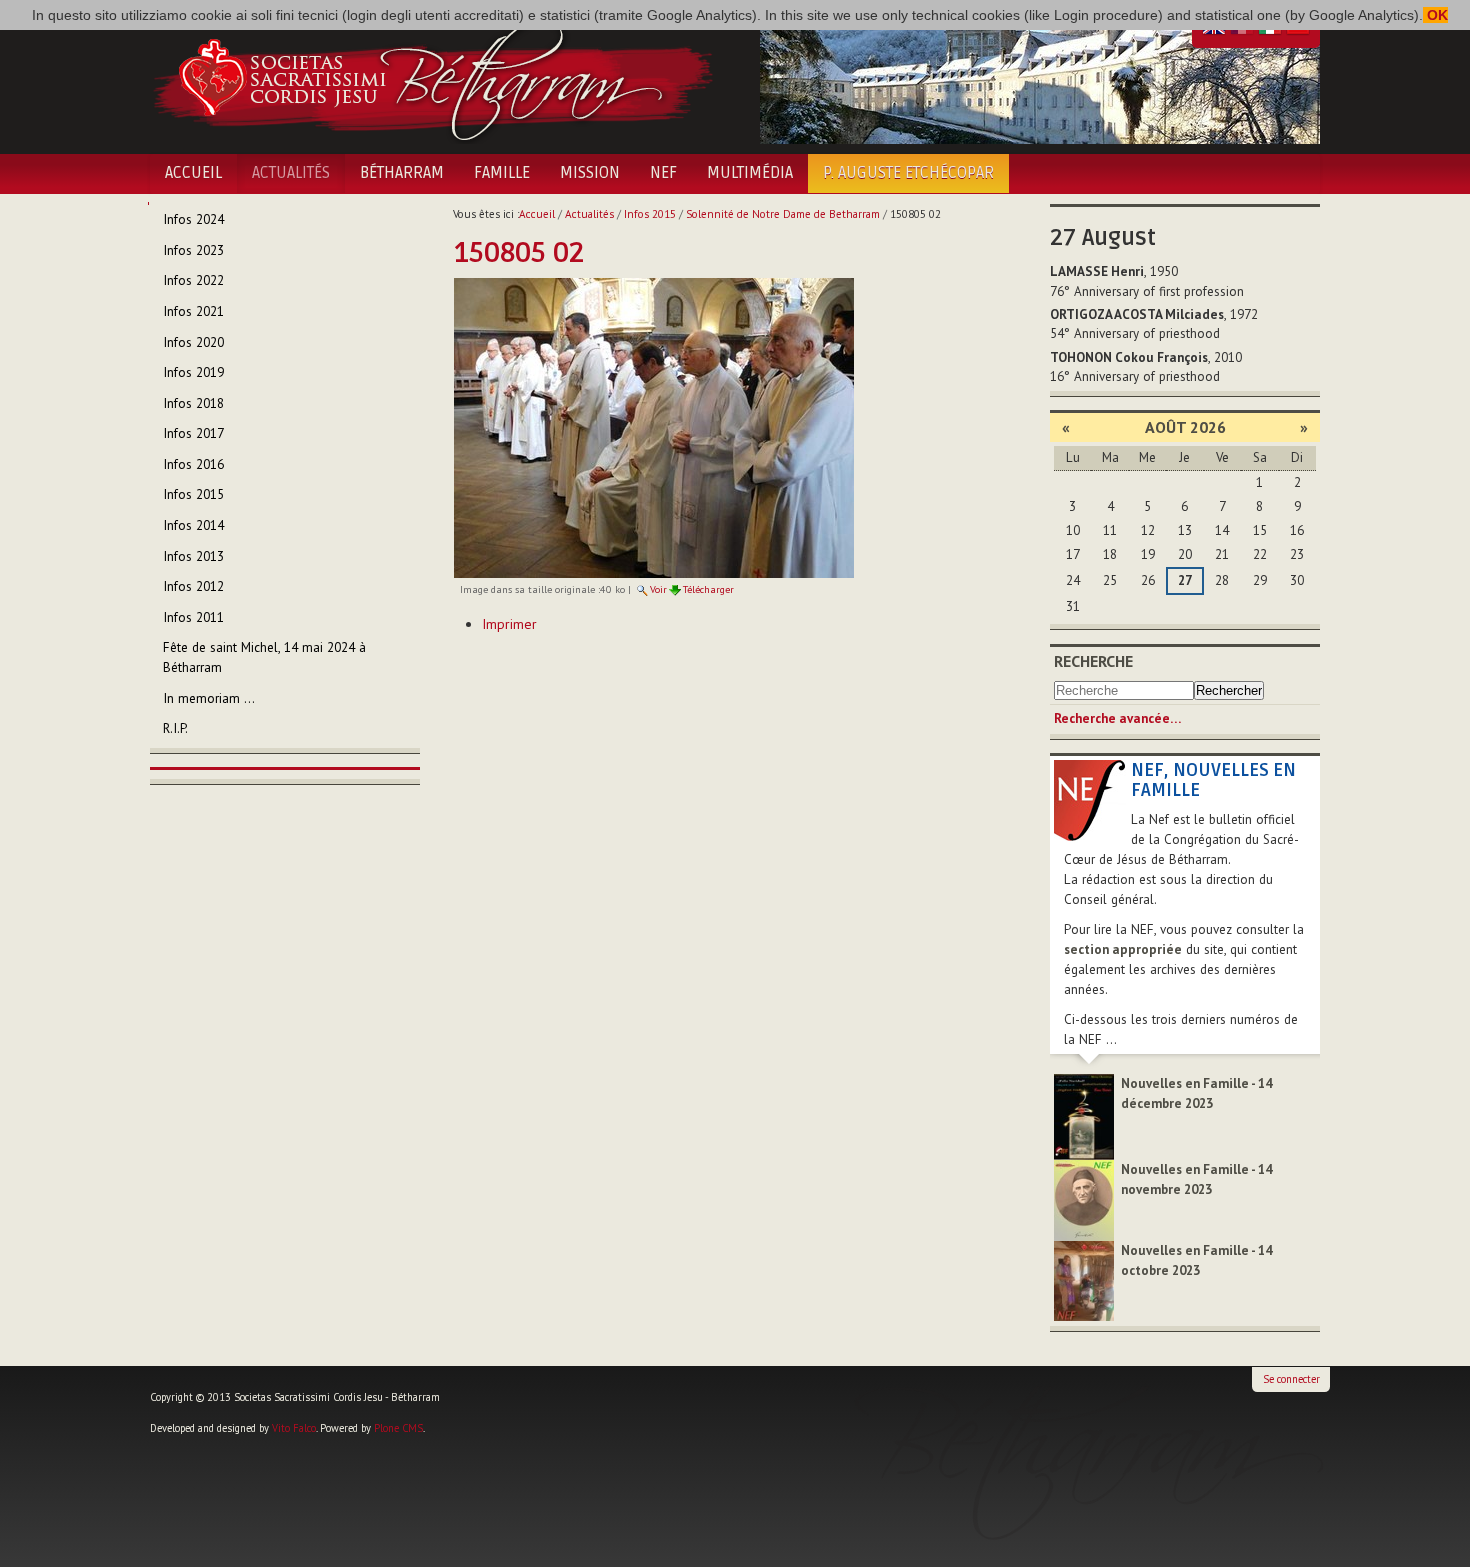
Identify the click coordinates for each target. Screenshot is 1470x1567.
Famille (502, 173)
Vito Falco (294, 1428)
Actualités (291, 173)
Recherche (1093, 661)
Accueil (193, 173)
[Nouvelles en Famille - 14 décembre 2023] (1084, 1115)
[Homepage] (432, 78)
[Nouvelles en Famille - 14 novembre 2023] (1084, 1199)
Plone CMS (398, 1428)
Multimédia (750, 173)
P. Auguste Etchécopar (908, 173)
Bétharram (402, 173)
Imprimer (509, 624)
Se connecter (1291, 1379)
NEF (663, 173)
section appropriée (1123, 949)
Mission (590, 173)
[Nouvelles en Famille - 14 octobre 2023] (1084, 1279)
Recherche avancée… (1117, 718)
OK (1435, 15)
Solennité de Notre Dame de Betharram (783, 214)
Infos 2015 (650, 214)
